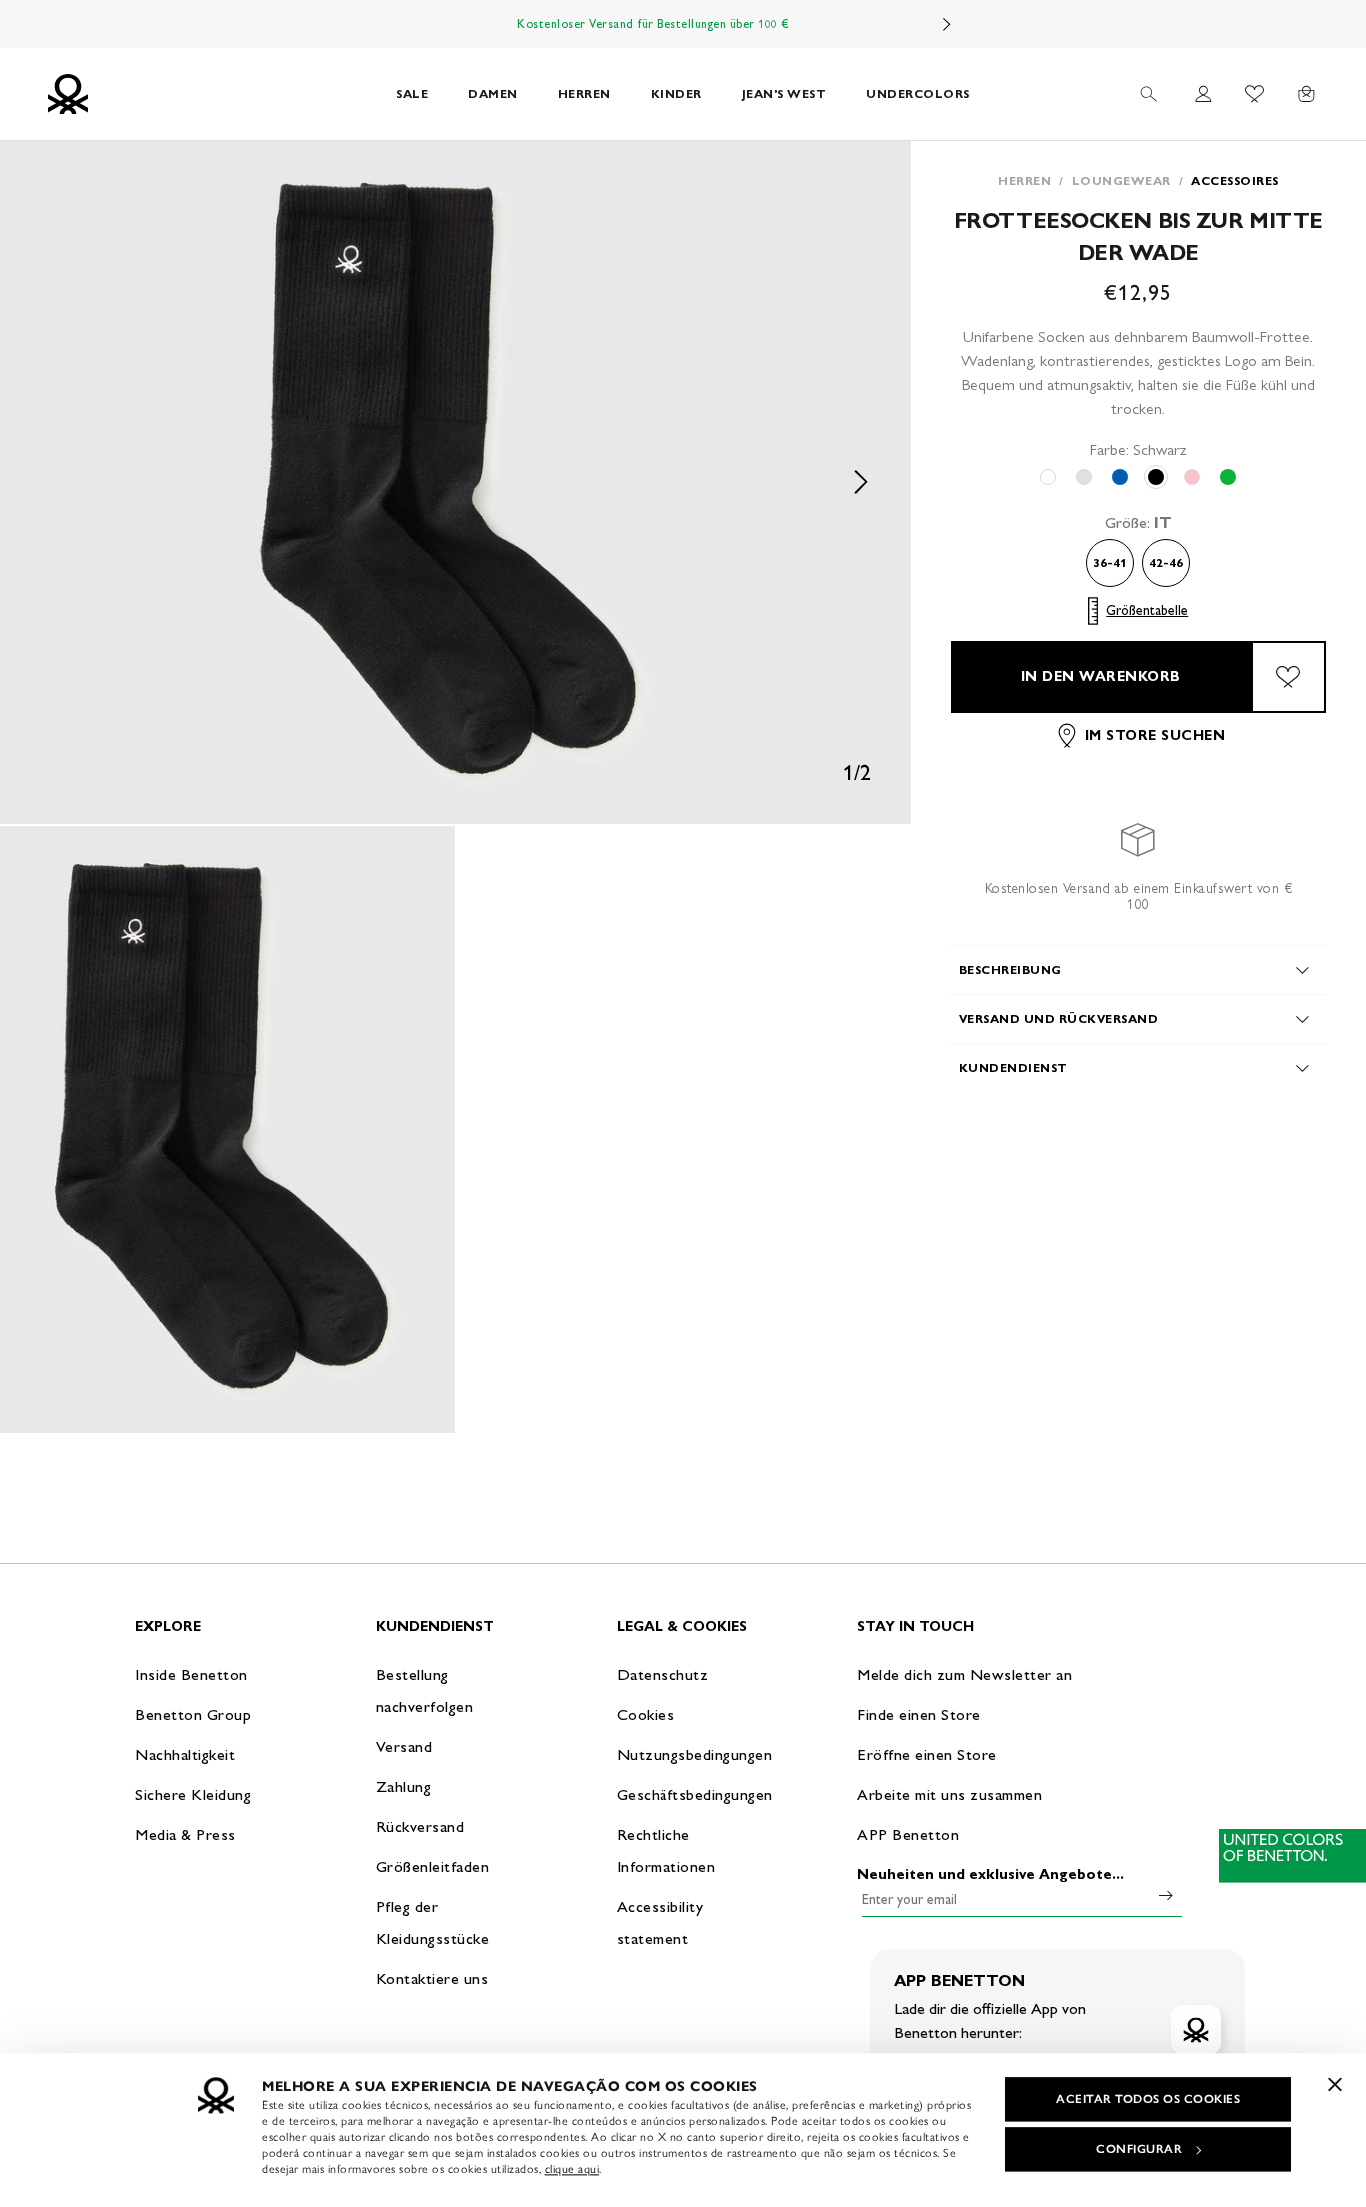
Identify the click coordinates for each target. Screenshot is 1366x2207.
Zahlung (404, 1786)
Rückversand (420, 1826)
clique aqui (572, 2169)
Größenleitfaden (433, 1866)
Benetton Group (193, 1714)
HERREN (584, 93)
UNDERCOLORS (918, 93)
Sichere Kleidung (193, 1794)
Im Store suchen (1155, 735)
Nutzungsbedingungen (695, 1754)
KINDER (676, 93)
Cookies (646, 1714)
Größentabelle (1147, 610)
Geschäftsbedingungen (695, 1794)
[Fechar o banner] (1335, 2084)
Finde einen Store (919, 1714)
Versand (404, 1746)
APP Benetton (908, 1834)
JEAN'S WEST (784, 93)
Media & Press (185, 1834)
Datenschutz (663, 1674)
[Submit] (1166, 1895)
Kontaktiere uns (432, 1978)
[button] (455, 482)
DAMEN (493, 93)
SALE (412, 93)
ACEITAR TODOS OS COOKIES (1148, 2099)
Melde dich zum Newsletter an (964, 1674)
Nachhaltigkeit (185, 1754)
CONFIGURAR (1139, 2149)
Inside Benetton (191, 1674)
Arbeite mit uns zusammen (949, 1794)
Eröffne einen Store (927, 1754)
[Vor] (947, 24)
